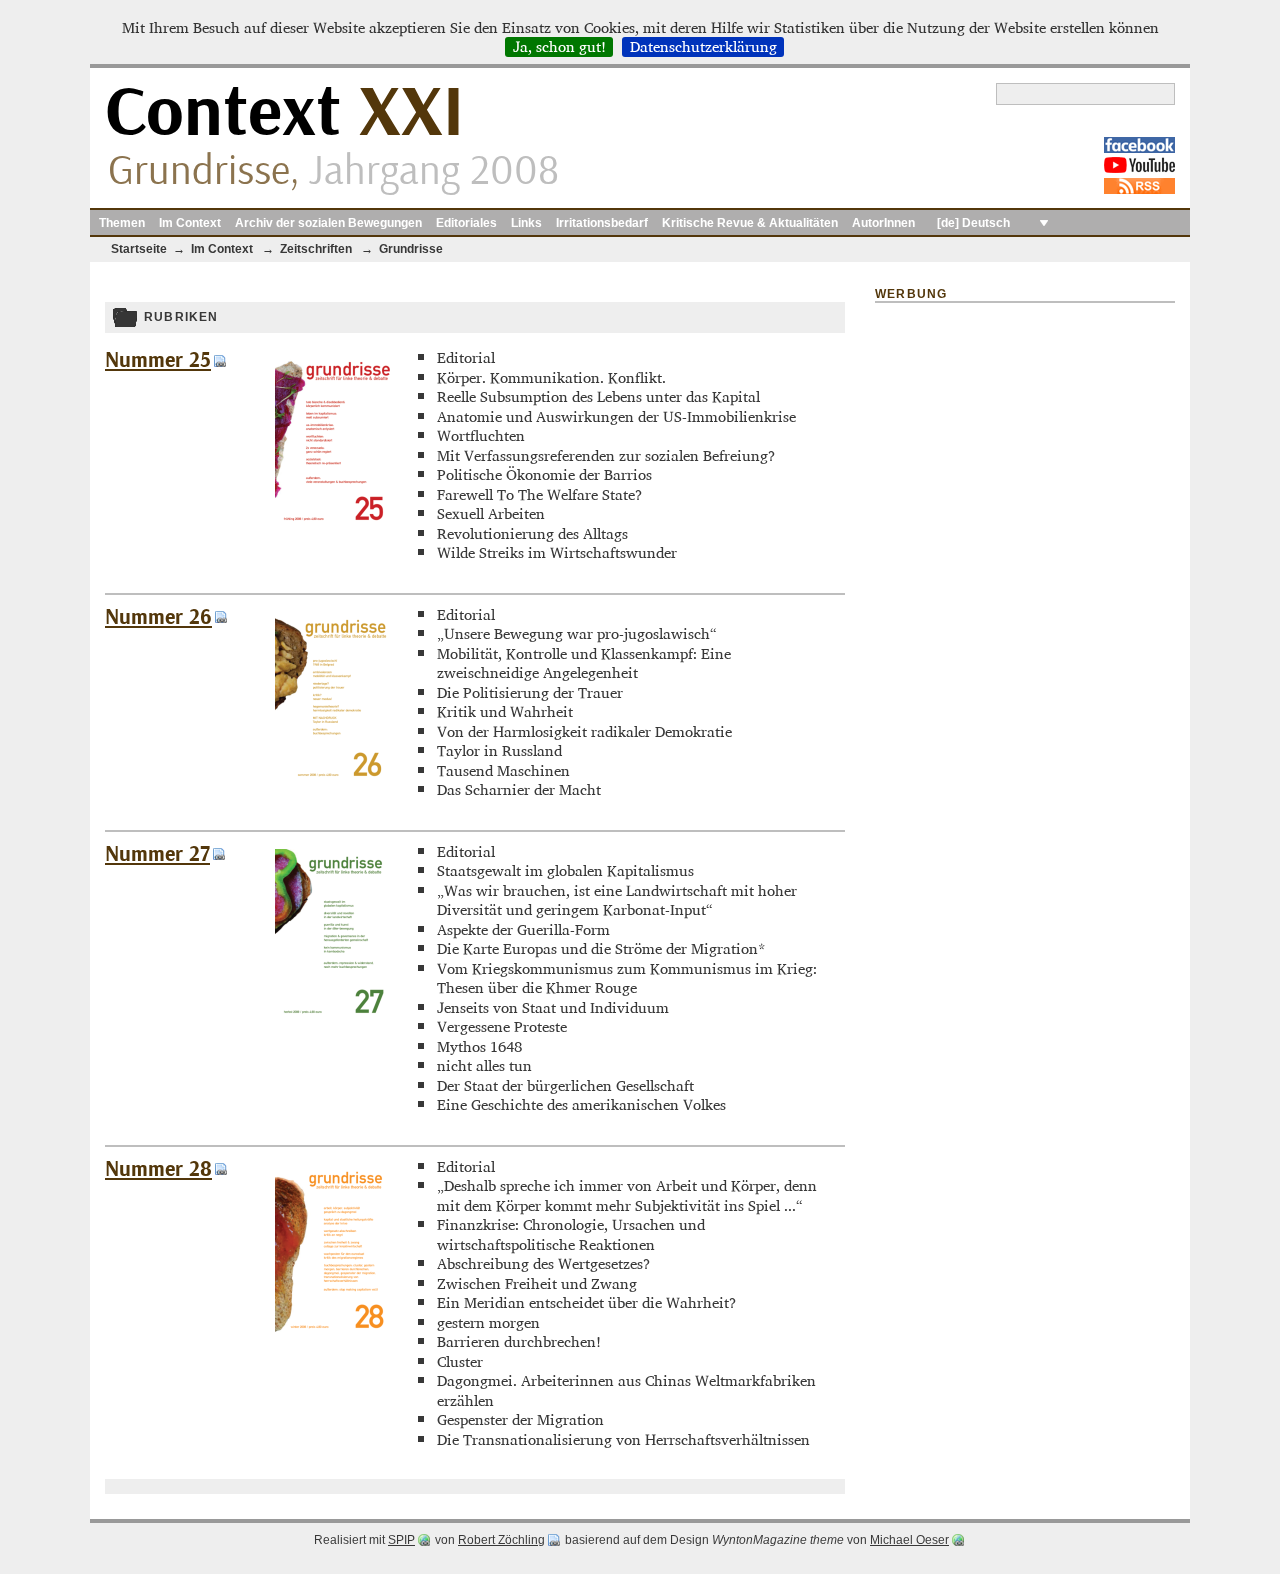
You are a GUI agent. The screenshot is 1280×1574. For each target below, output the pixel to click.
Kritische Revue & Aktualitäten (750, 223)
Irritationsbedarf (602, 223)
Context (284, 113)
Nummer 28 (158, 1169)
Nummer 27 (157, 854)
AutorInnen (883, 223)
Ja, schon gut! (559, 47)
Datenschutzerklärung (703, 47)
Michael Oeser (909, 1540)
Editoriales (466, 223)
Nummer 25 (158, 360)
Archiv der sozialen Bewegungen (328, 223)
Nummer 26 (158, 617)
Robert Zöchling (501, 1540)
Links (526, 223)
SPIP (401, 1540)
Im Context (190, 223)
